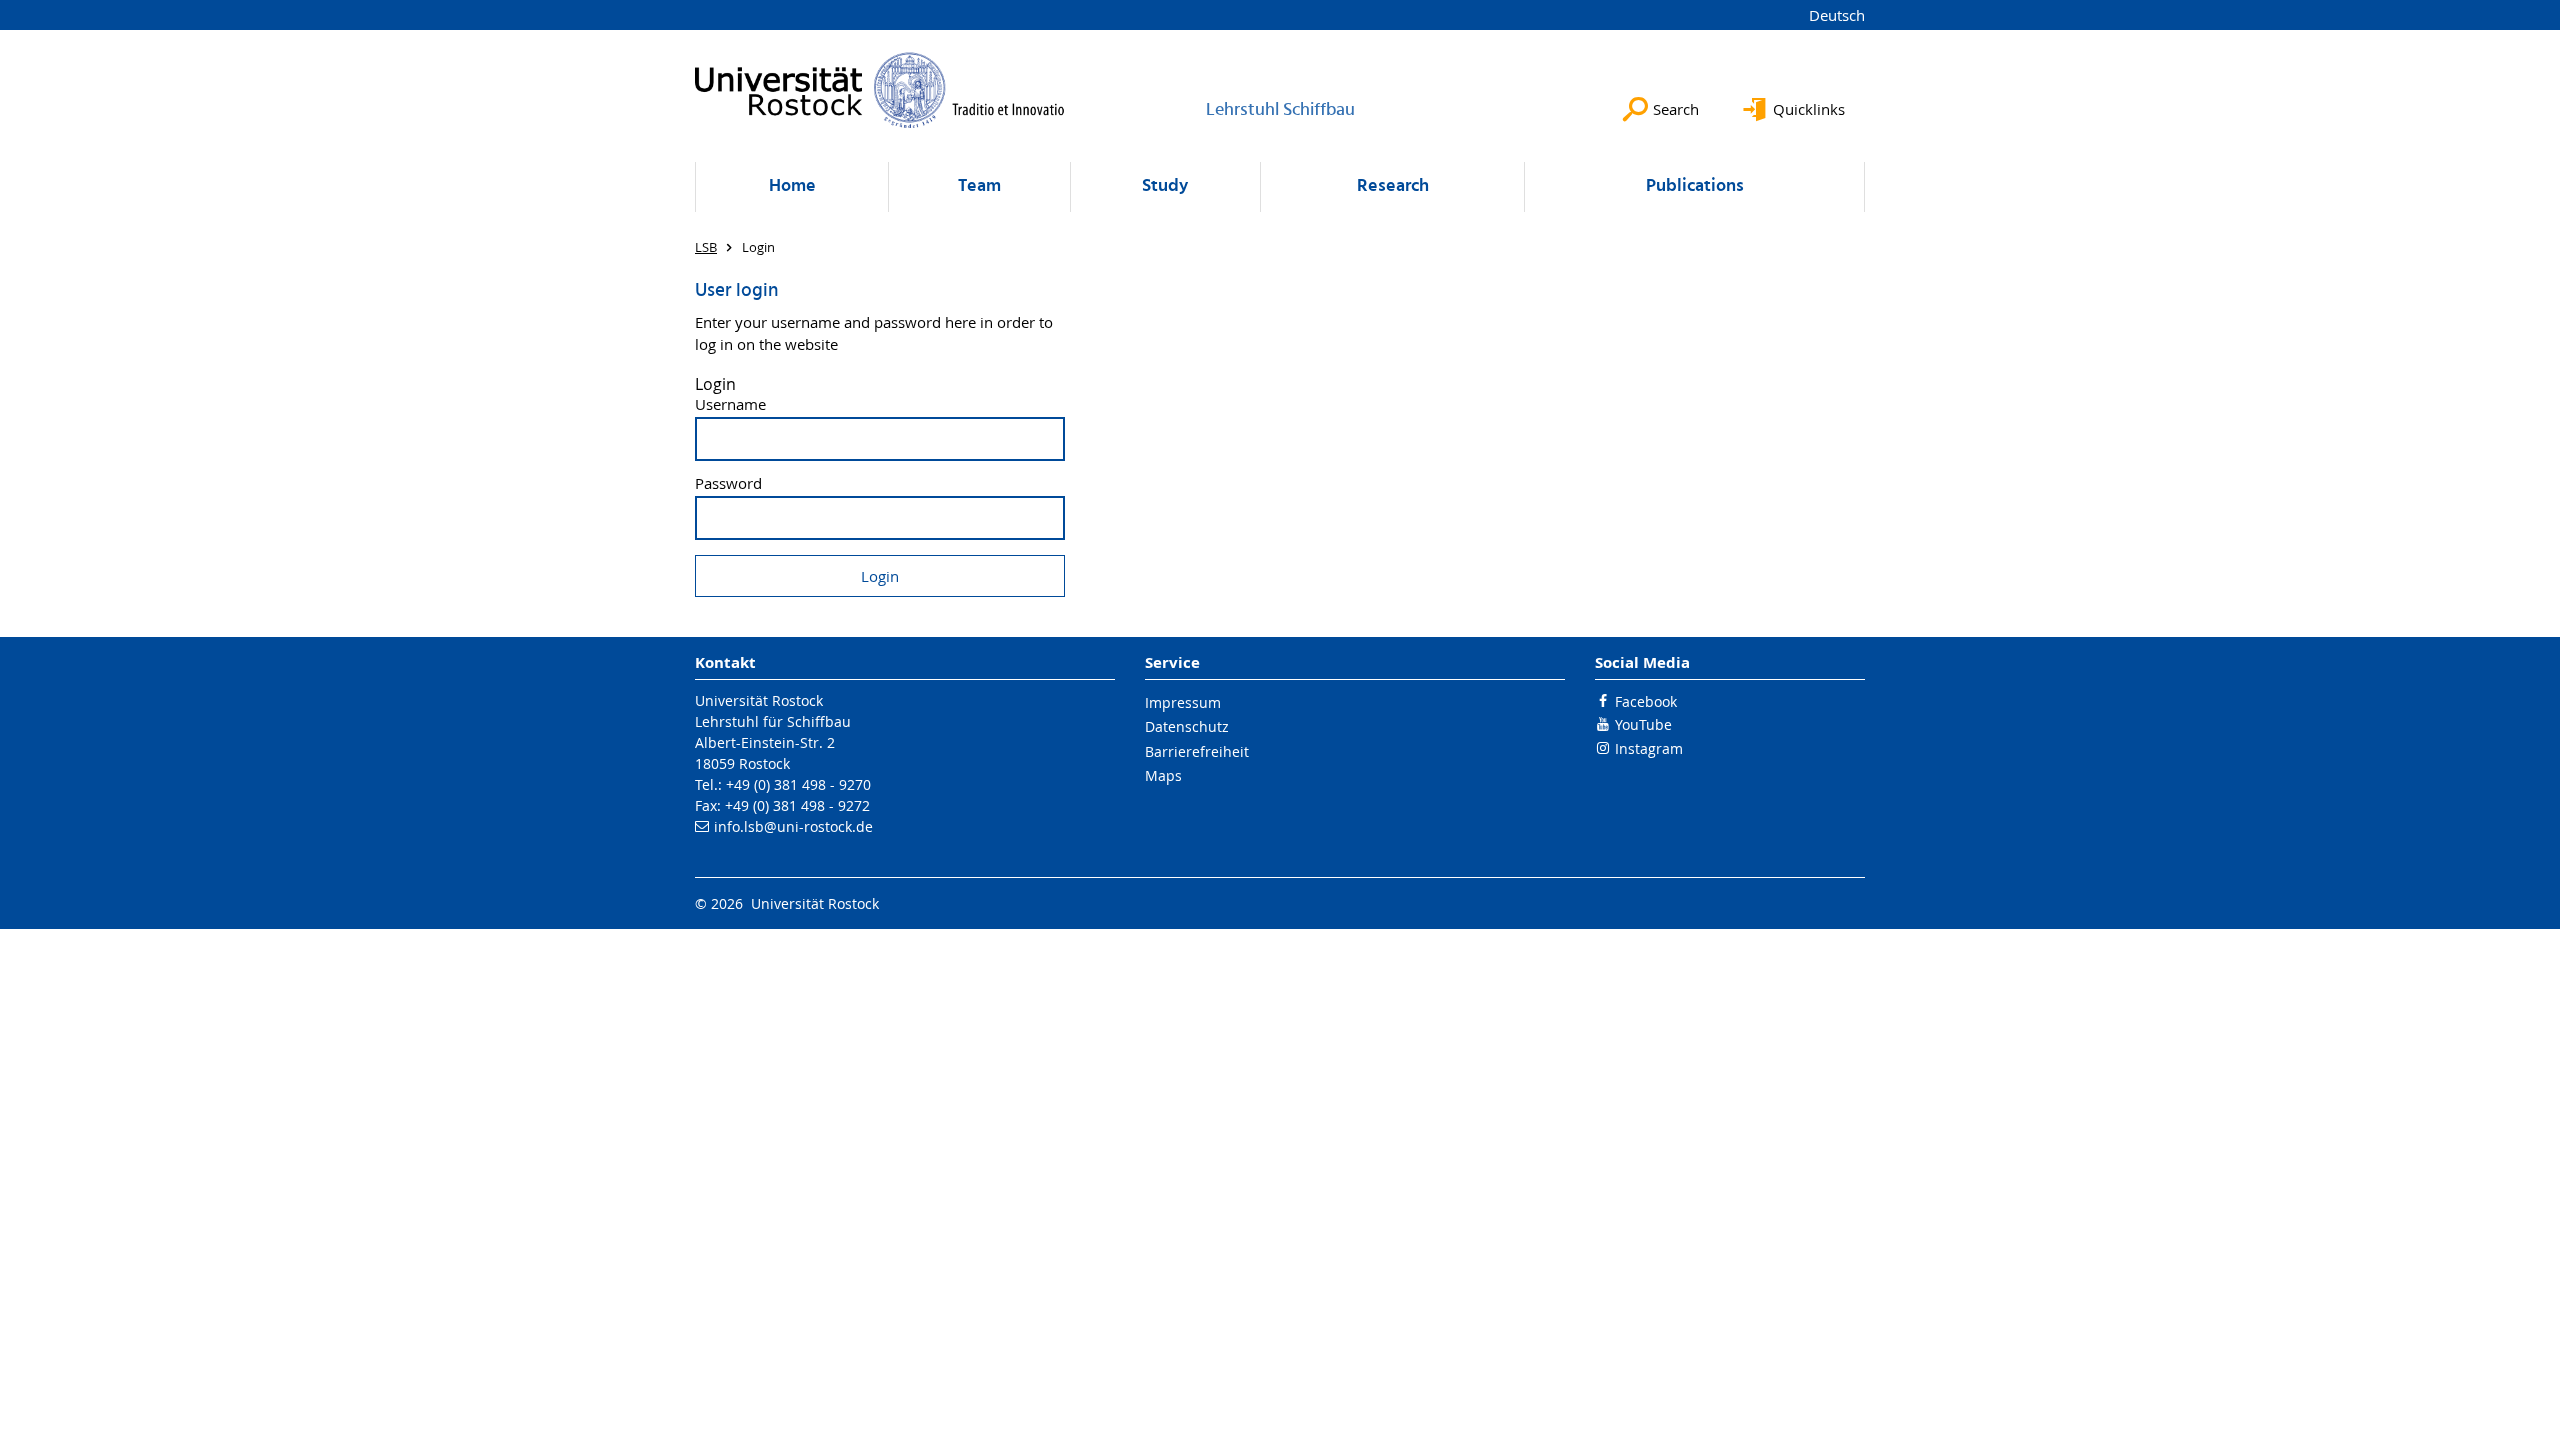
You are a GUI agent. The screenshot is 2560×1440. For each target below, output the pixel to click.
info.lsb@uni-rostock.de (793, 826)
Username (730, 404)
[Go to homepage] (880, 90)
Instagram (1649, 748)
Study (1165, 186)
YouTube (1643, 724)
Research (1393, 186)
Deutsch (1837, 15)
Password (728, 483)
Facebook (1646, 701)
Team (979, 186)
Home (792, 186)
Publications (1695, 186)
